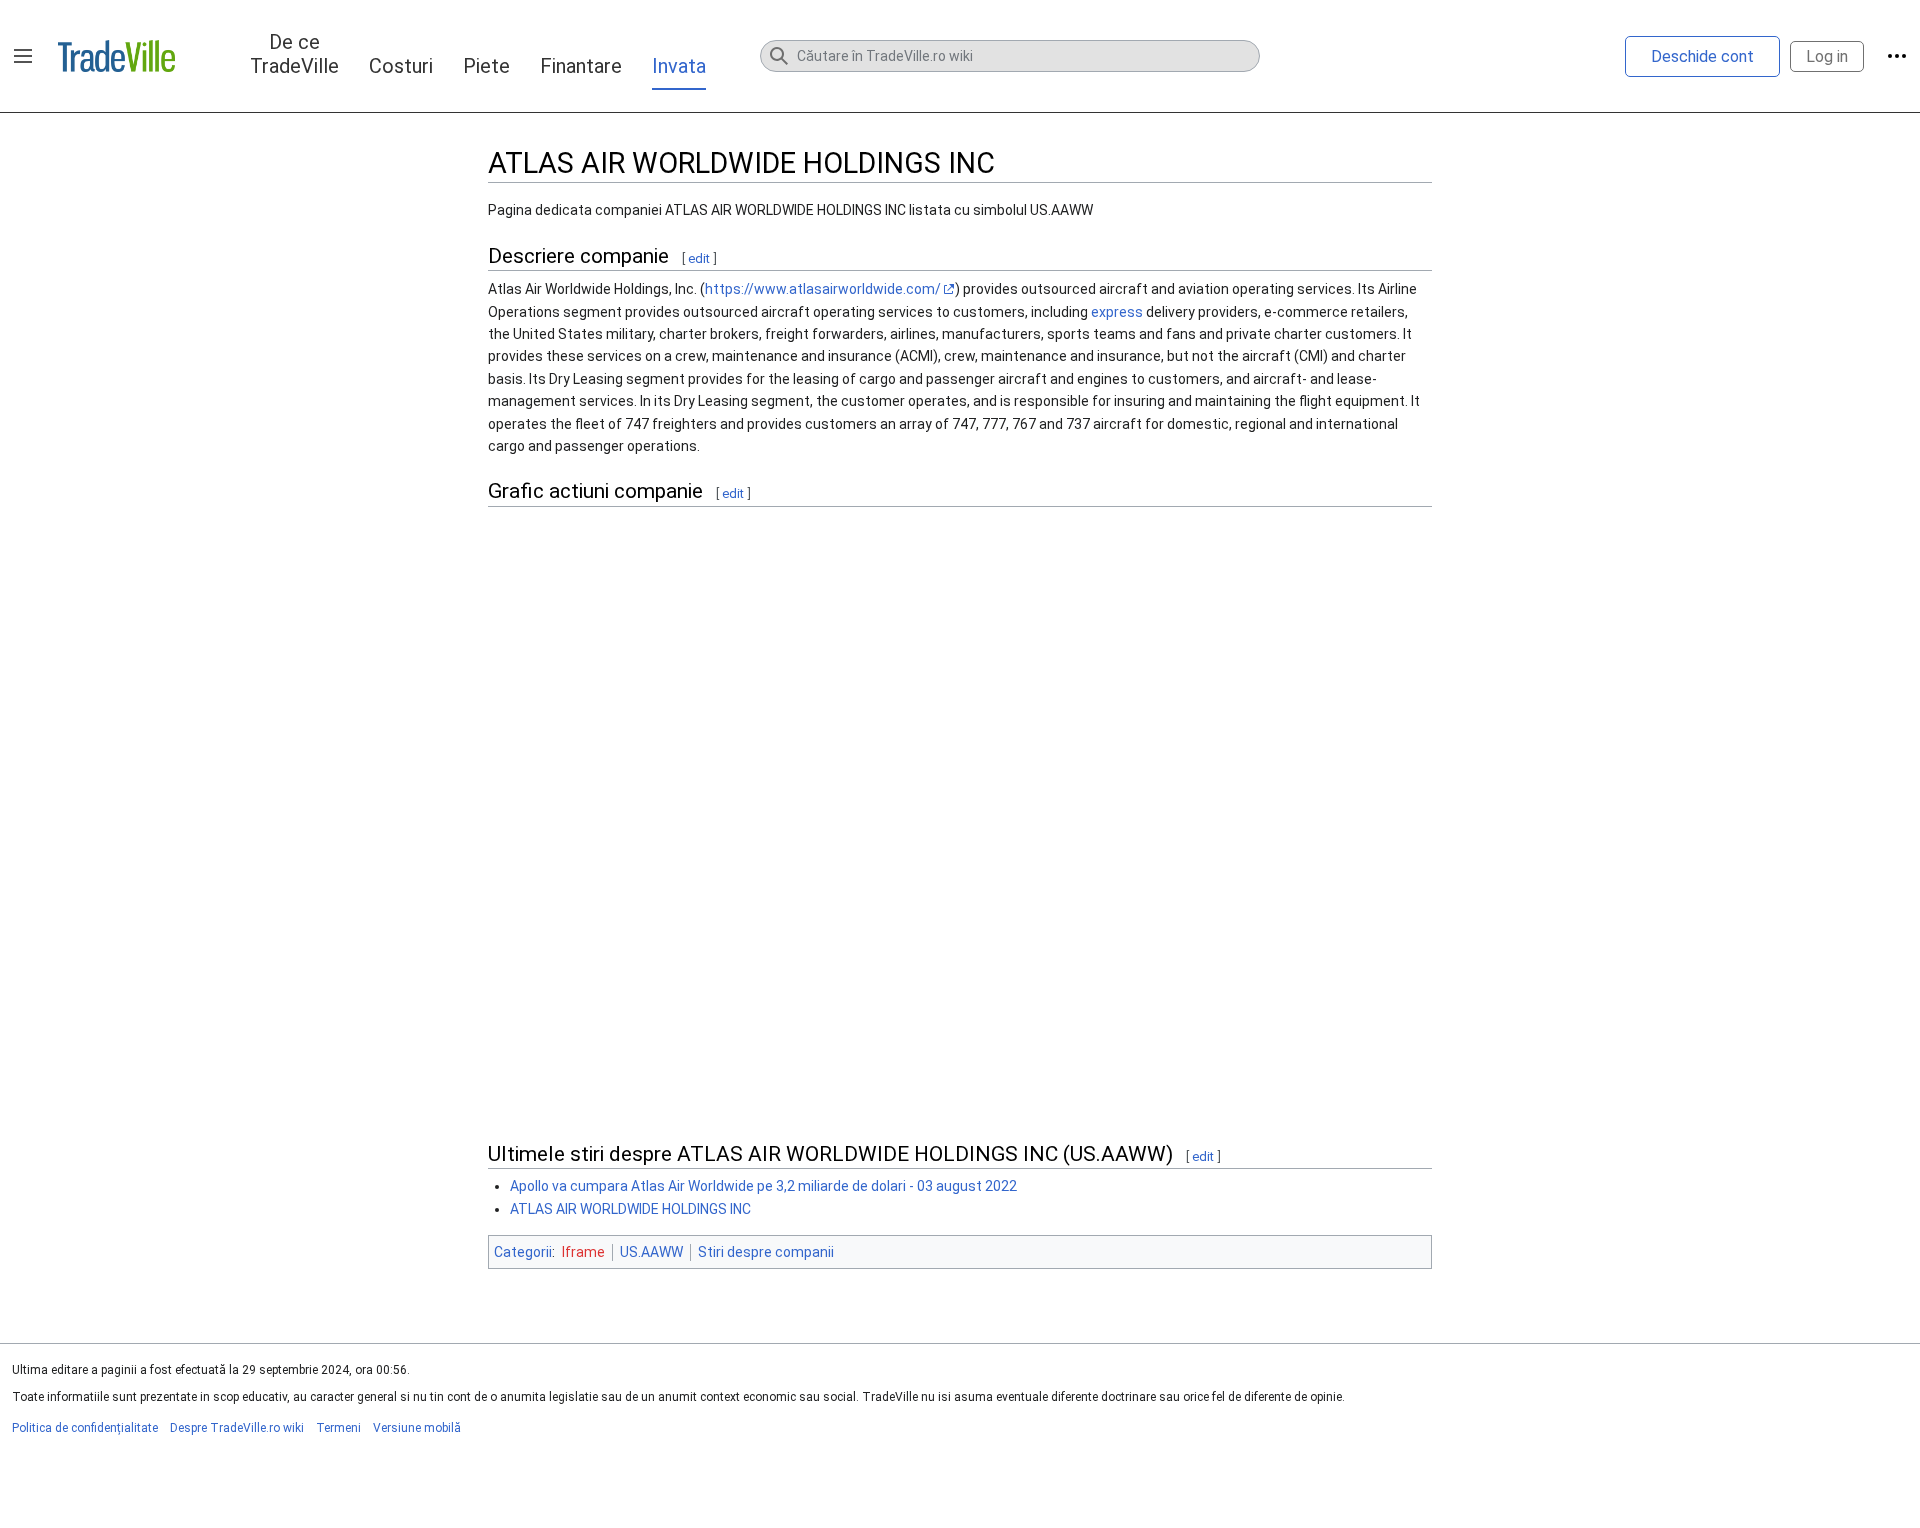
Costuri (401, 66)
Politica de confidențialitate (85, 1428)
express (1117, 312)
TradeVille (116, 56)
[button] (23, 56)
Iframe (583, 1252)
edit (699, 258)
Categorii (523, 1252)
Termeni (338, 1428)
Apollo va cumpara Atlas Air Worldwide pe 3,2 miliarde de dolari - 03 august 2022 (763, 1186)
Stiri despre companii (766, 1252)
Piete (486, 66)
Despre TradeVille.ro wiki (237, 1428)
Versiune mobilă (417, 1428)
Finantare (581, 66)
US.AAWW (651, 1252)
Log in (1827, 56)
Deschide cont (1702, 56)
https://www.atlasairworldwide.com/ (823, 289)
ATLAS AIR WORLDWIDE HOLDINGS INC (630, 1209)
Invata (679, 66)
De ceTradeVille (294, 54)
